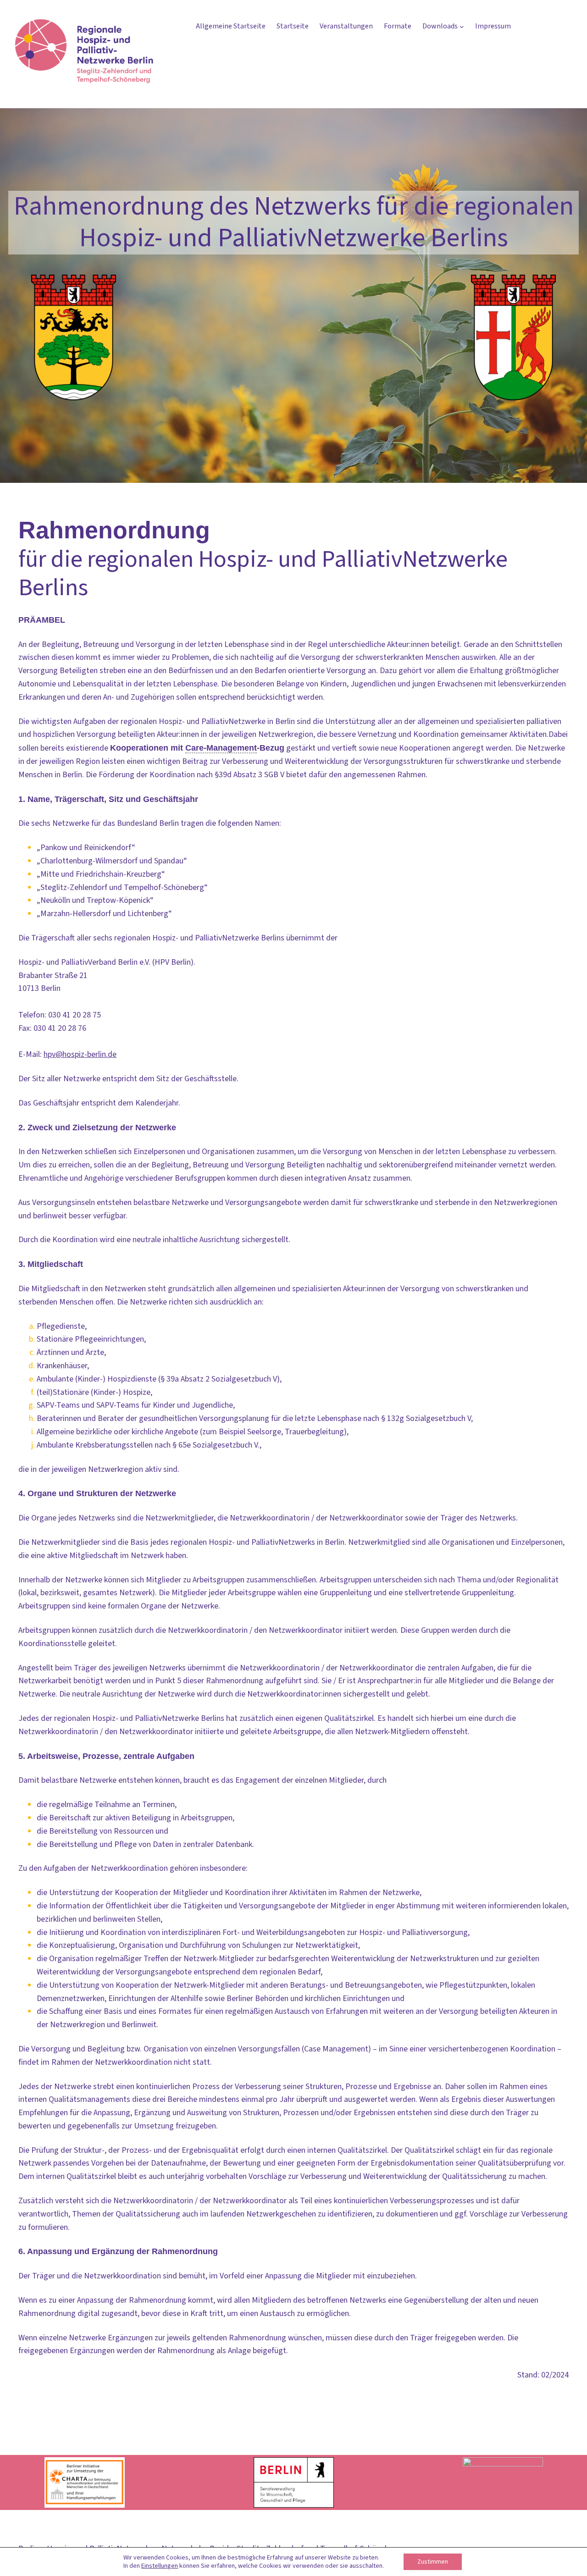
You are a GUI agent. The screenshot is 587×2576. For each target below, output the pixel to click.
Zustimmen (433, 2562)
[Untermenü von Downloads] (462, 27)
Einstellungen (160, 2566)
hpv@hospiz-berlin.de (80, 1054)
